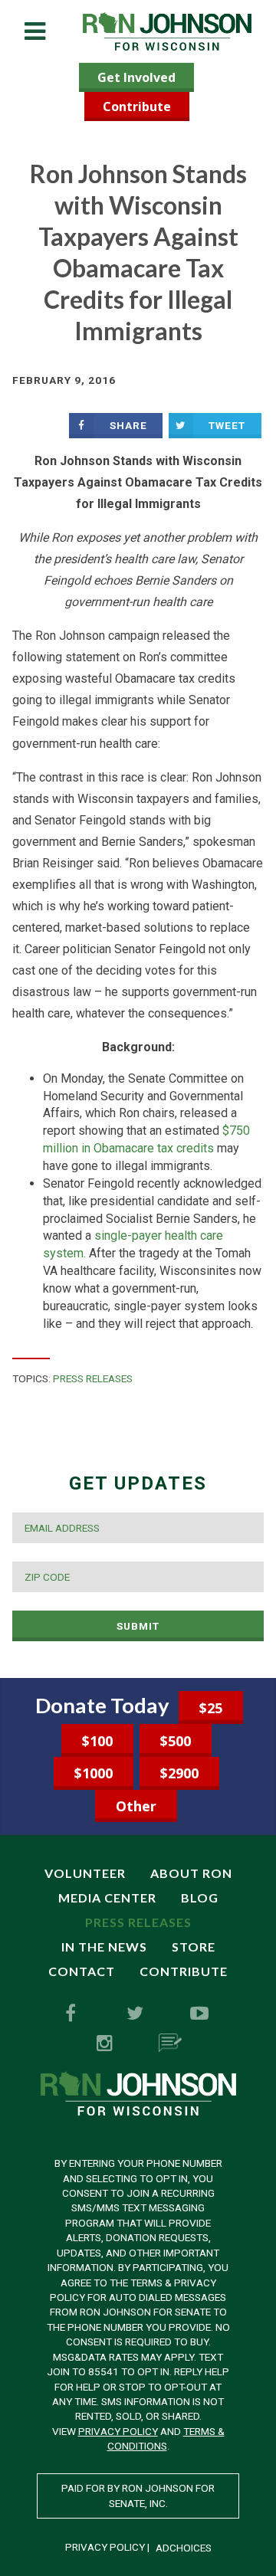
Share (128, 425)
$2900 (179, 1773)
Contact (82, 1971)
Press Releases (93, 1378)
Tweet (227, 425)
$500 (176, 1741)
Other (136, 1806)
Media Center (107, 1898)
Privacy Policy (118, 2431)
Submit (138, 1626)
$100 (97, 1741)
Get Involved (136, 77)
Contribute (137, 107)
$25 (211, 1708)
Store (194, 1947)
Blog (200, 1898)
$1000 (94, 1773)
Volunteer (85, 1873)
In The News (104, 1947)
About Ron (191, 1873)
